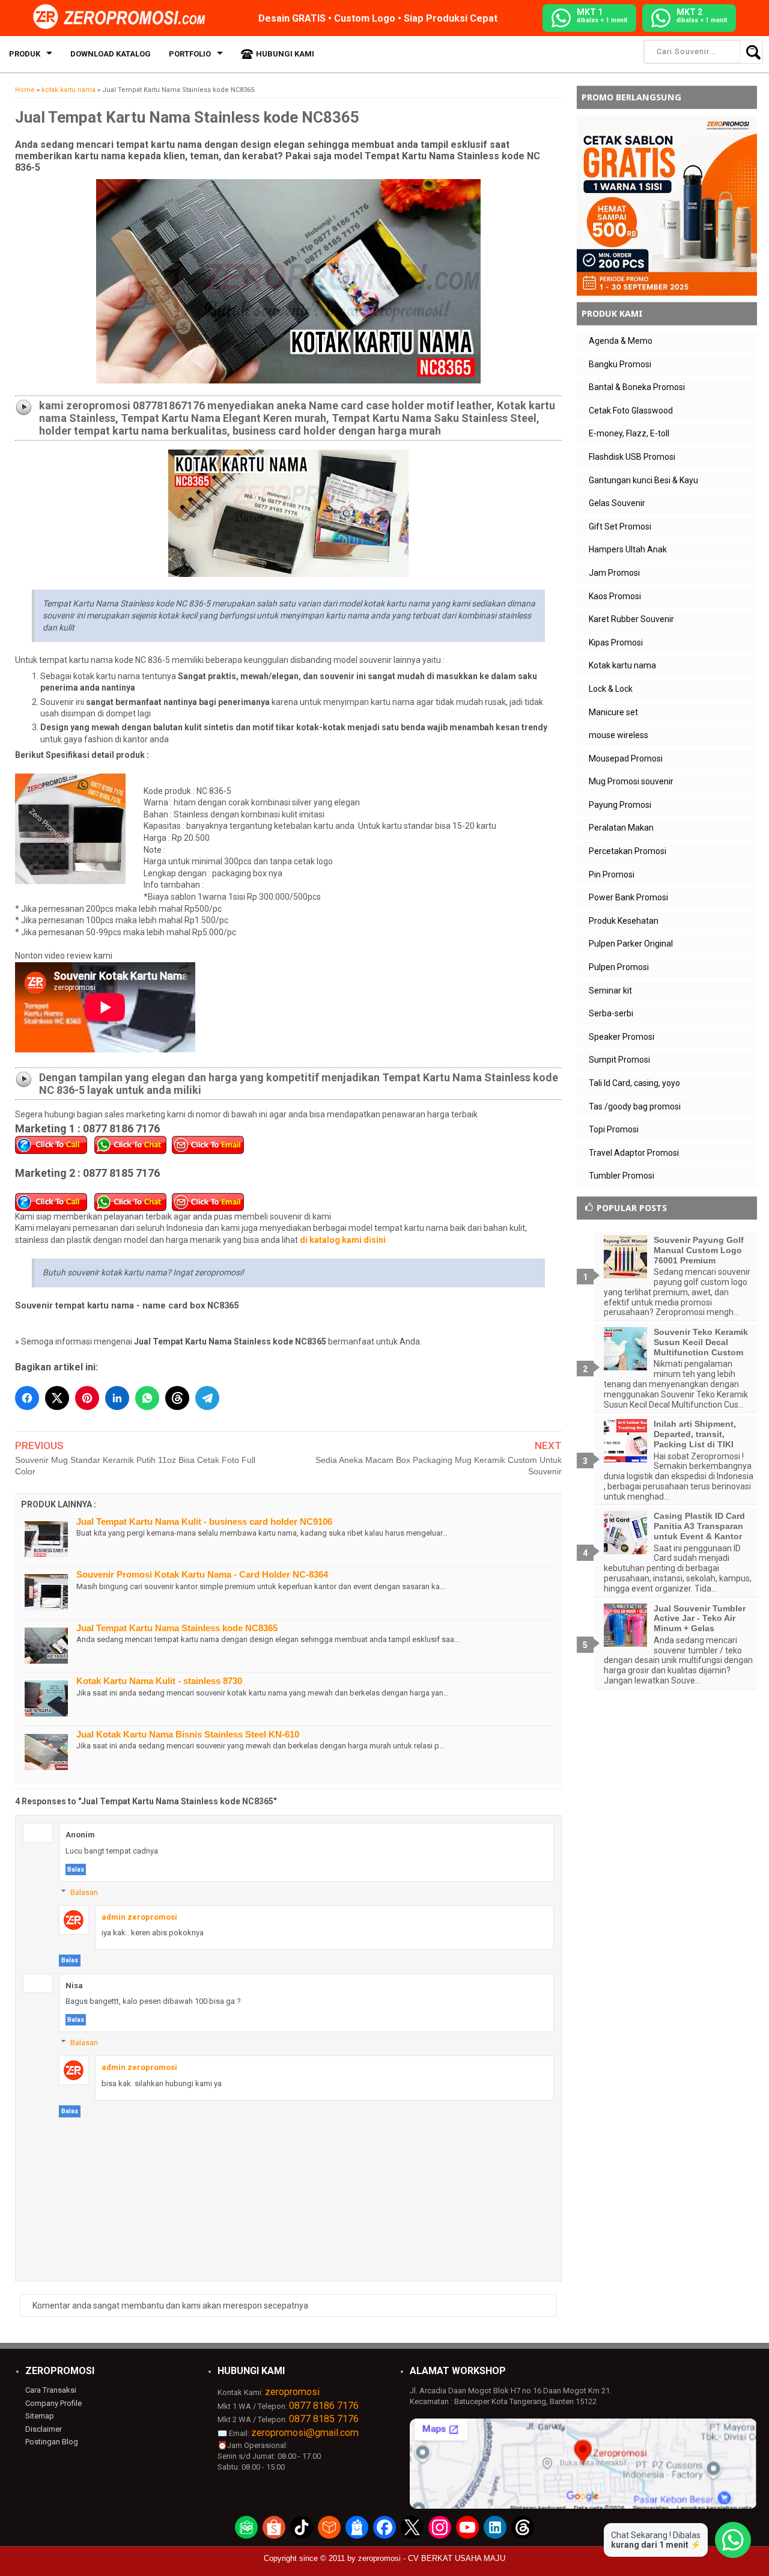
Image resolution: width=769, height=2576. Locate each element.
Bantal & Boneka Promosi (637, 387)
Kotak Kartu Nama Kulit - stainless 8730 (159, 1681)
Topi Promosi (614, 1129)
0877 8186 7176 (324, 2406)
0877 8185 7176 (324, 2419)
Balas (76, 1869)
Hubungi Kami (285, 54)
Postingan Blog (52, 2442)
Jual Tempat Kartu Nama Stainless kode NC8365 (177, 1628)
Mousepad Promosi (626, 758)
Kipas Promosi (616, 642)
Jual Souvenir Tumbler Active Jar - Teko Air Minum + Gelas (700, 1619)
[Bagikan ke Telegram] (207, 1398)
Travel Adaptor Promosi (634, 1153)
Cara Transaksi (51, 2390)
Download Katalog (111, 54)
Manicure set (613, 712)
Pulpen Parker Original (631, 944)
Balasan (84, 1892)
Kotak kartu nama (622, 665)
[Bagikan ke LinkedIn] (117, 1398)
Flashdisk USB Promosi (632, 457)
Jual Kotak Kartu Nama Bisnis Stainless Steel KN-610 (188, 1734)
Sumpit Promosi (619, 1060)
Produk (25, 54)
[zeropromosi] (123, 17)
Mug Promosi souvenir (631, 781)
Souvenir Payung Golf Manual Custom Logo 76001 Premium (699, 1250)
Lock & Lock (611, 689)
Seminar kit (610, 990)
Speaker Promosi (622, 1037)
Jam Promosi (614, 573)
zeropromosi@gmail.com (305, 2433)
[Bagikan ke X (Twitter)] (57, 1398)
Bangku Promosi (620, 364)
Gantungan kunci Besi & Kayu (643, 480)
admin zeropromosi (139, 1917)
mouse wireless (619, 735)
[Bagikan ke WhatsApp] (147, 1398)
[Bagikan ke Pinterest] (87, 1398)
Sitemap (40, 2416)
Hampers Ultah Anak (628, 549)
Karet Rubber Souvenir (631, 619)
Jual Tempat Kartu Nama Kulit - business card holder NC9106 (204, 1521)
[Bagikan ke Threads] (177, 1398)
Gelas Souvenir (617, 503)
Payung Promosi (620, 805)
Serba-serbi (611, 1013)
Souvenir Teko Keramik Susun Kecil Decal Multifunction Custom (701, 1342)
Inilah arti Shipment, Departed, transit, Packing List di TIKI (695, 1434)
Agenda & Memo (621, 341)
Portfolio (190, 54)
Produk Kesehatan (624, 921)
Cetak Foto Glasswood (631, 411)
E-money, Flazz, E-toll (629, 433)
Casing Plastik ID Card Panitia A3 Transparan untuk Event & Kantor (699, 1526)
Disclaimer (44, 2429)
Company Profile (53, 2403)
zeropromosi (292, 2392)
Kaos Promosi (615, 596)
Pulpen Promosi (619, 967)
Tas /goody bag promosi (635, 1106)
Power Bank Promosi (628, 897)
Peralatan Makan (621, 828)
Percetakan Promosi (628, 851)
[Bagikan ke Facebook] (27, 1398)
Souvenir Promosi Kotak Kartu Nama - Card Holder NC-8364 (202, 1574)
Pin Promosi (612, 874)
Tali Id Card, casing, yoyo (634, 1083)
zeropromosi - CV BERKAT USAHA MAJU (432, 2558)
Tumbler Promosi (622, 1176)
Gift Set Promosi (620, 526)
